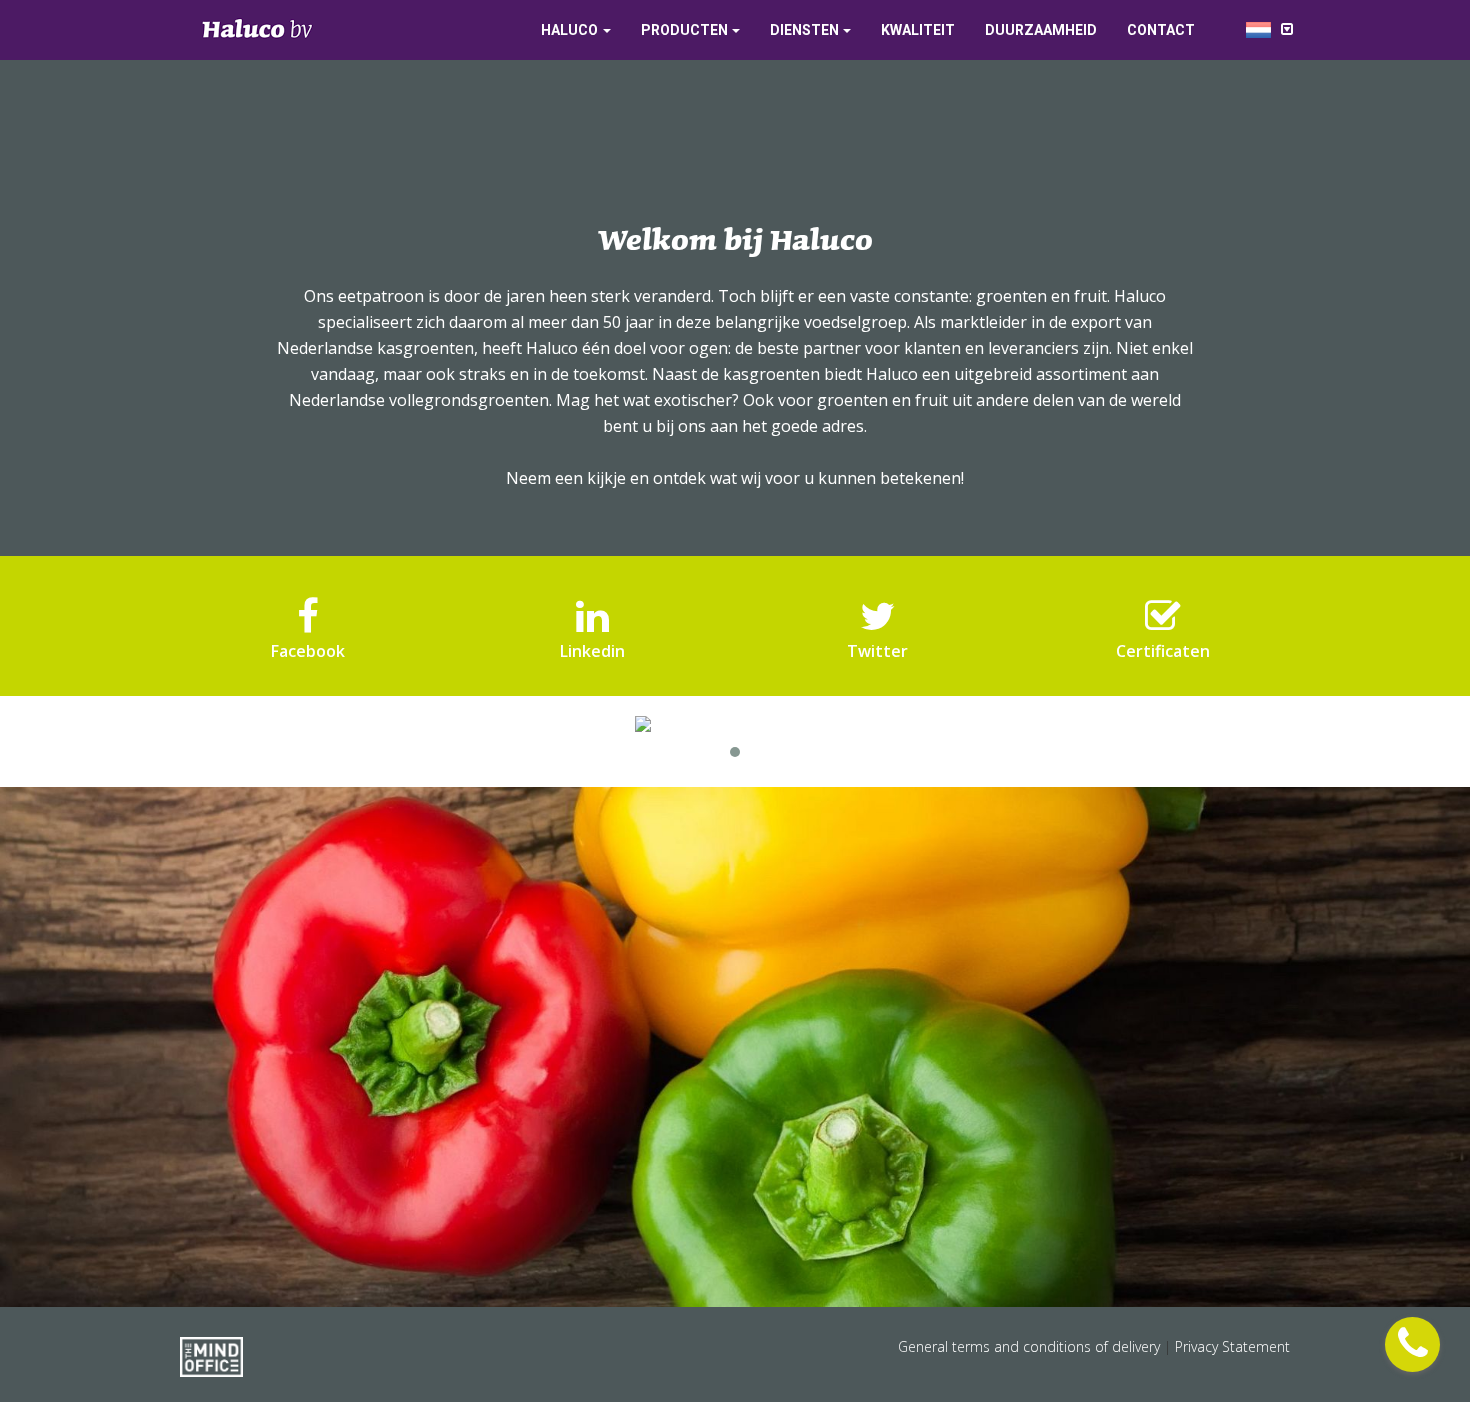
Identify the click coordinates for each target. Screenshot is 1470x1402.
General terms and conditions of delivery (1031, 1346)
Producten (684, 30)
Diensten (804, 30)
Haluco (569, 30)
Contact (1161, 30)
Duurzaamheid (1041, 30)
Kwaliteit (918, 30)
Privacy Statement (1232, 1346)
